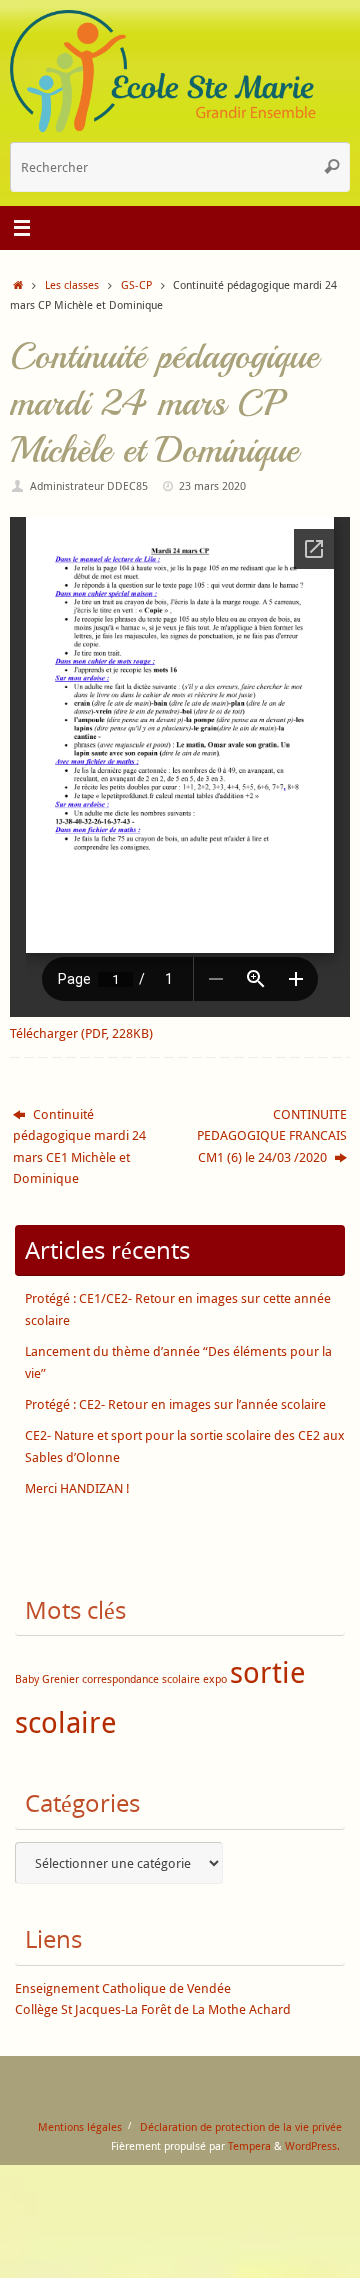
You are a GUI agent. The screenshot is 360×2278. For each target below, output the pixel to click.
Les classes (72, 284)
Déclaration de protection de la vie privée (241, 2126)
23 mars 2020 (212, 485)
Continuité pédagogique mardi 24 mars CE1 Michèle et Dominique (79, 1146)
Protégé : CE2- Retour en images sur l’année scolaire (175, 1404)
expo (215, 1679)
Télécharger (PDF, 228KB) (81, 1033)
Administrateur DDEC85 (89, 485)
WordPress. (312, 2145)
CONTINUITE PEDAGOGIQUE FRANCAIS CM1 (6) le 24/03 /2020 (272, 1136)
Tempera (249, 2145)
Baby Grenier (47, 1679)
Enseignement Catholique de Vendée (123, 1988)
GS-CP (136, 284)
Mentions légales (80, 2126)
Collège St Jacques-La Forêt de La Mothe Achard (153, 2009)
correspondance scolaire (141, 1679)
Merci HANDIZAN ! (77, 1488)
